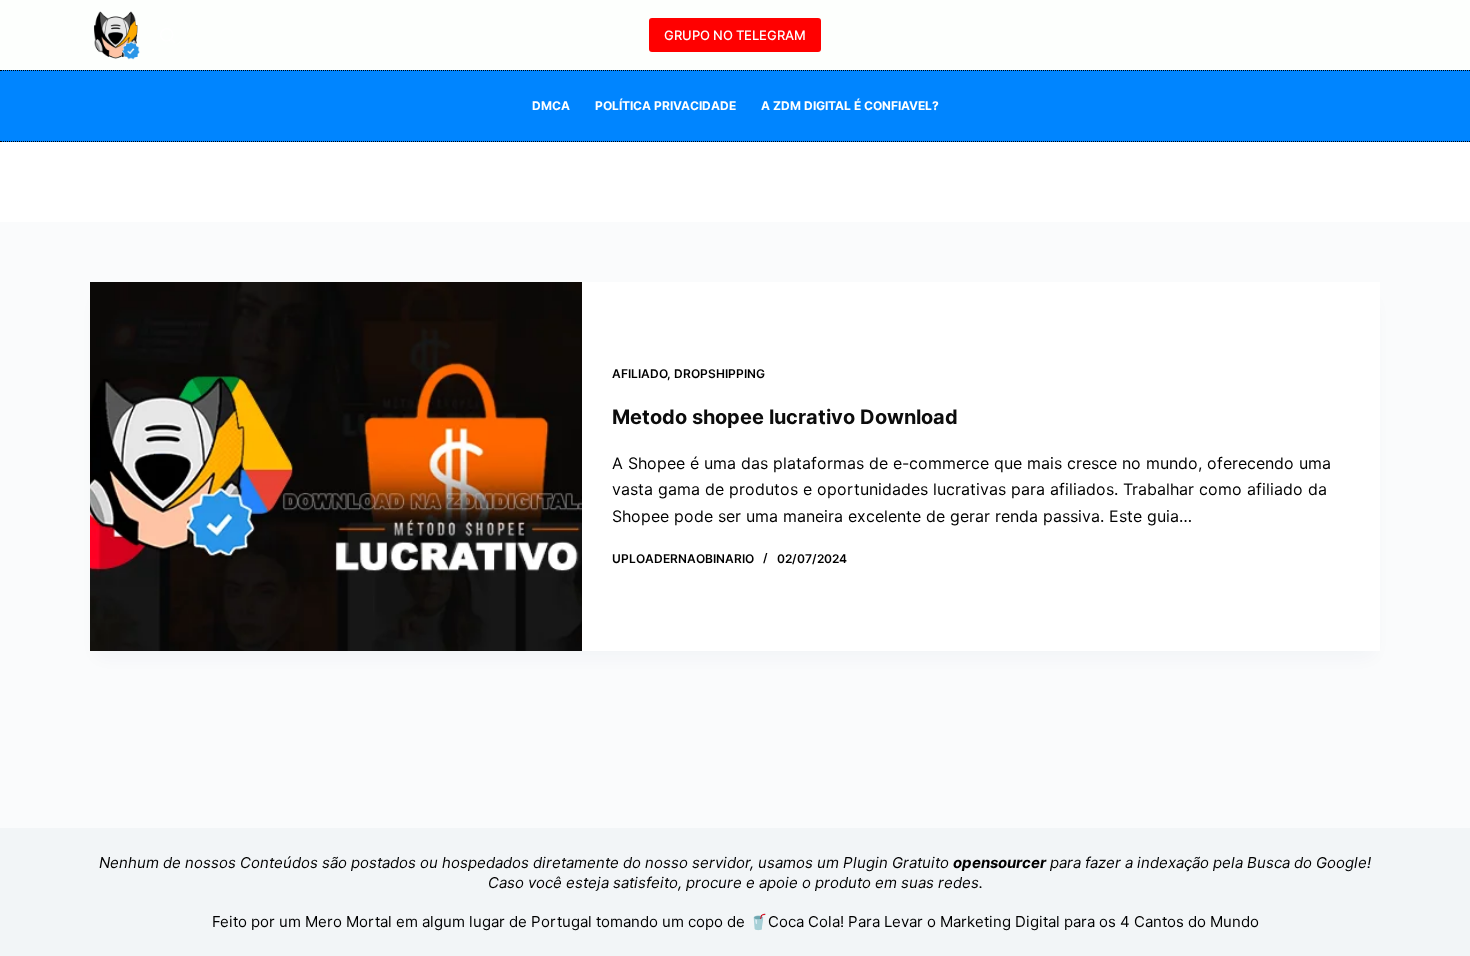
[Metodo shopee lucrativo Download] (336, 466)
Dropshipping (719, 373)
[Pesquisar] (167, 35)
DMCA (551, 105)
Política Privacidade (665, 105)
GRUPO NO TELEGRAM (735, 35)
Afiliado (639, 373)
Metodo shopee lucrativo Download (785, 417)
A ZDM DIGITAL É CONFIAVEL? (850, 105)
